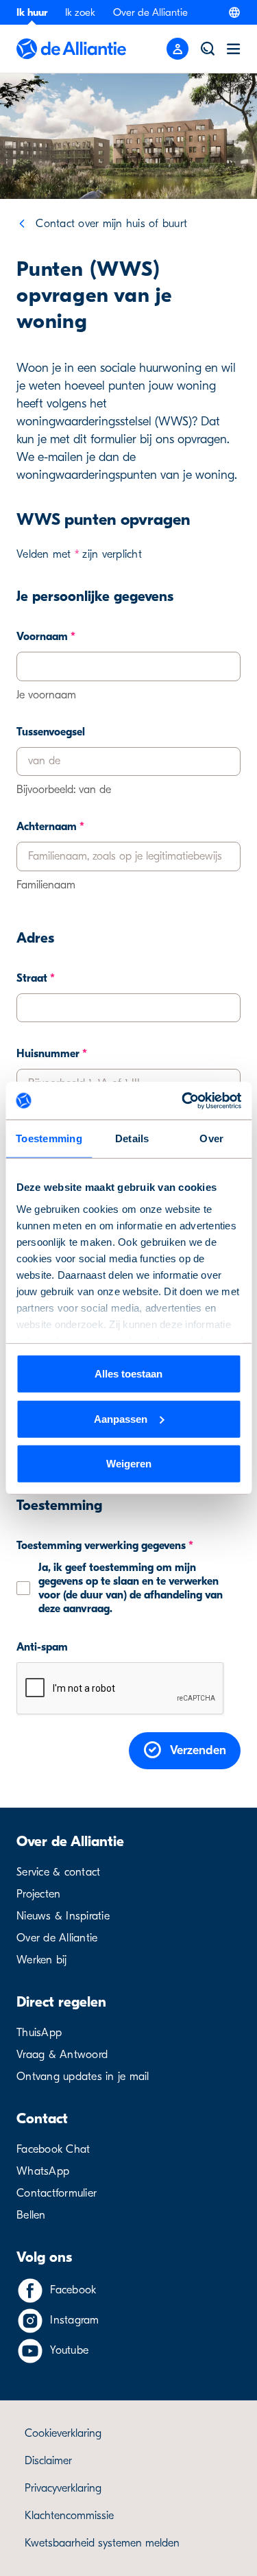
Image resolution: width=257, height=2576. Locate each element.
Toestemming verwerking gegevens (105, 1546)
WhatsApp (43, 2171)
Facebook (73, 2290)
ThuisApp (39, 2033)
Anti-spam (42, 1647)
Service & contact (58, 1872)
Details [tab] (132, 1138)
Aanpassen (121, 1418)
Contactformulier (57, 2193)
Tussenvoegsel (51, 732)
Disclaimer (48, 2461)
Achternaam (50, 827)
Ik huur (32, 12)
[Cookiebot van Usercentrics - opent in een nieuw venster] (183, 1100)
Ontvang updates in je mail (83, 2077)
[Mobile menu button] (178, 49)
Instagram (74, 2320)
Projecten (38, 1894)
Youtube (69, 2350)
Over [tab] (211, 1138)
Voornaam (46, 637)
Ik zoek (80, 12)
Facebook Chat (53, 2149)
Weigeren (129, 1464)
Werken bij (42, 1960)
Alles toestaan (128, 1374)
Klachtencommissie (69, 2516)
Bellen (31, 2215)
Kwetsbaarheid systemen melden (102, 2543)
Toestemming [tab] (49, 1138)
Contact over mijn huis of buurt (111, 224)
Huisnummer (52, 1054)
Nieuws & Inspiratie (63, 1916)
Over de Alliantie (150, 12)
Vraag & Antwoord (62, 2055)
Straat (36, 978)
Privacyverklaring (63, 2488)
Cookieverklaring (63, 2433)
